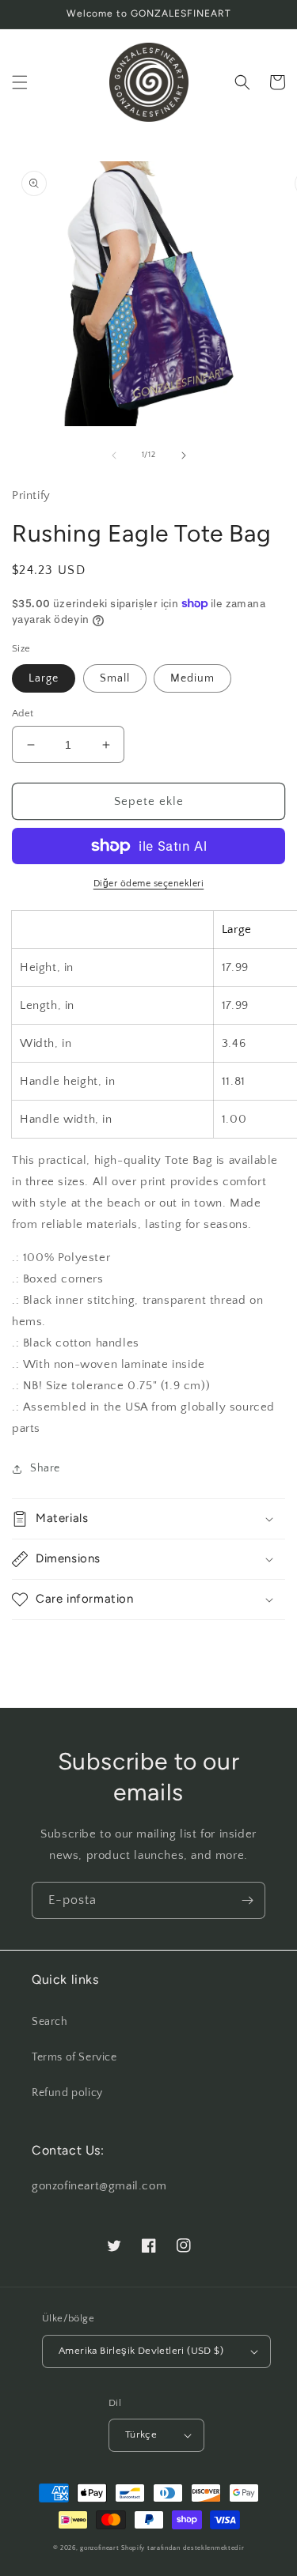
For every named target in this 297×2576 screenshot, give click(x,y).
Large (44, 678)
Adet (23, 713)
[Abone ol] (247, 1900)
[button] (20, 82)
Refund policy (67, 2093)
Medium (192, 678)
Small (115, 678)
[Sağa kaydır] (184, 455)
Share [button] (45, 1468)
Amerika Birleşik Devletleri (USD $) (141, 2351)
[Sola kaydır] (114, 455)
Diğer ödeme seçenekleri (149, 884)
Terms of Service (74, 2057)
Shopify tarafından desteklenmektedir (183, 2548)
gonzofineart (99, 2548)
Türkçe (141, 2434)
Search (50, 2022)
